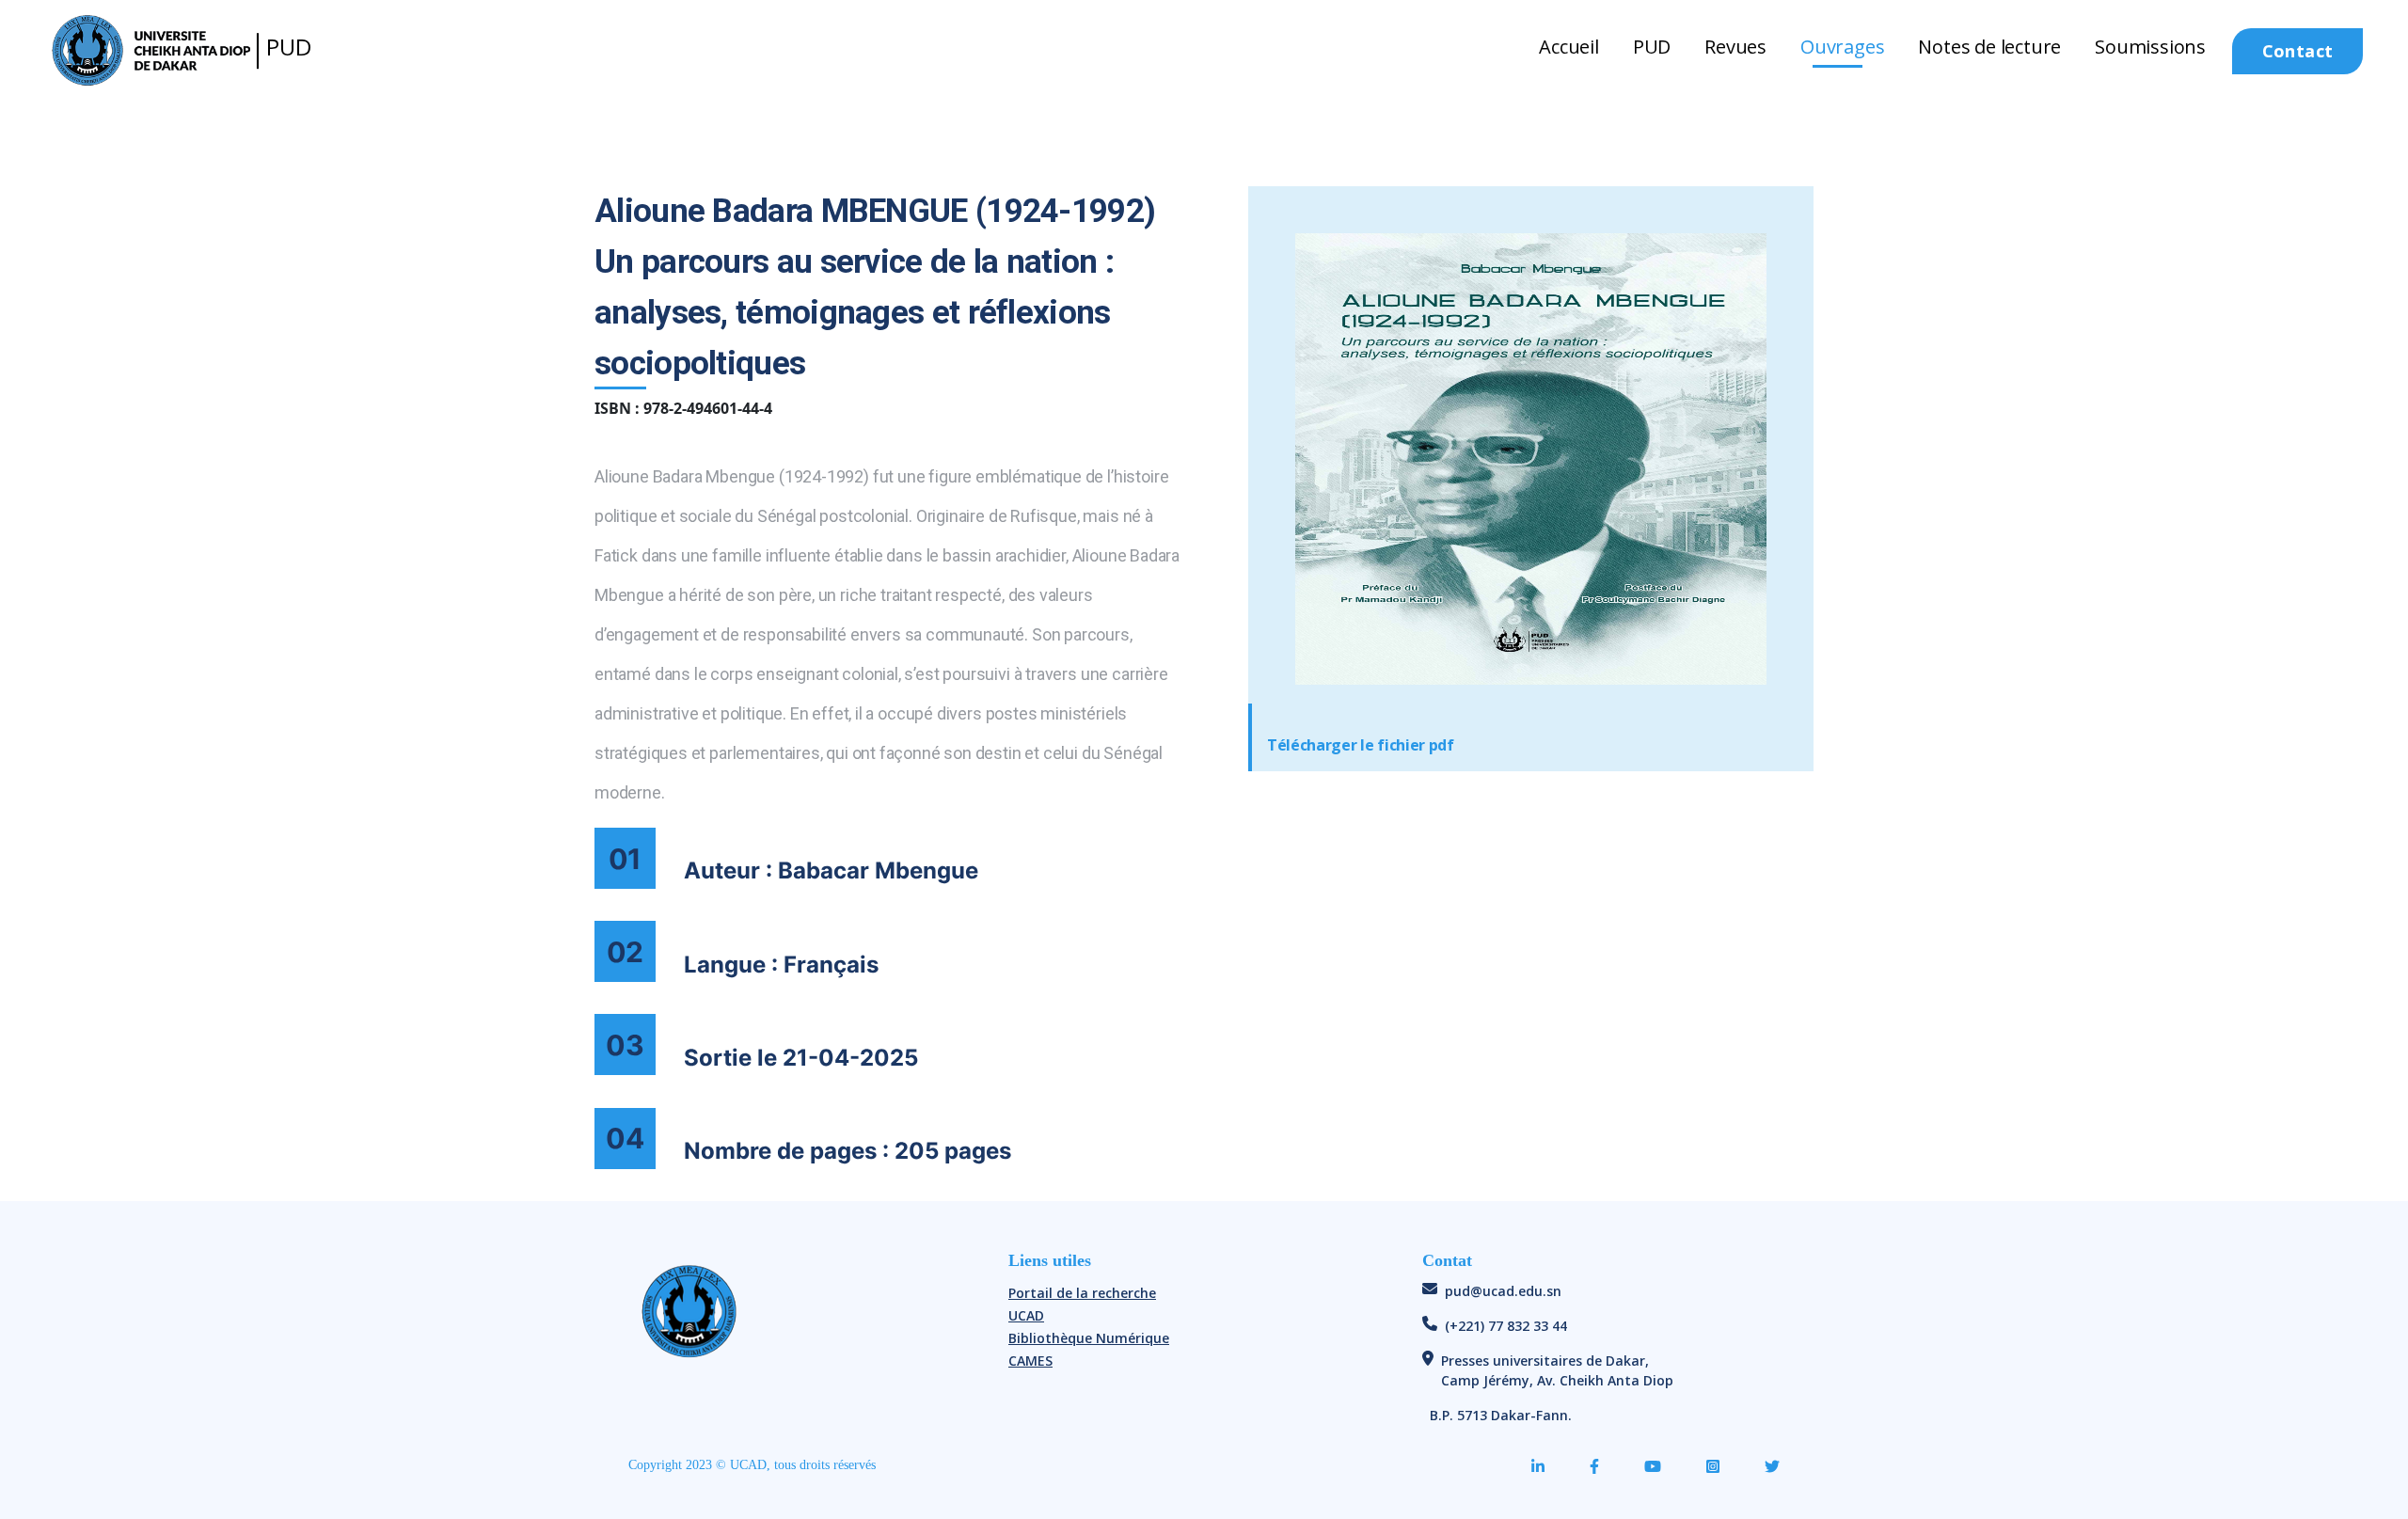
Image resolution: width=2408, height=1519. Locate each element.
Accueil (1569, 47)
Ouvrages (1842, 47)
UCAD (1026, 1315)
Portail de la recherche (1082, 1293)
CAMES (1030, 1361)
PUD (1652, 47)
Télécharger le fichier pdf (1361, 745)
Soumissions (2150, 47)
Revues (1735, 47)
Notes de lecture (1989, 47)
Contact (2298, 51)
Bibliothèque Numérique (1089, 1338)
